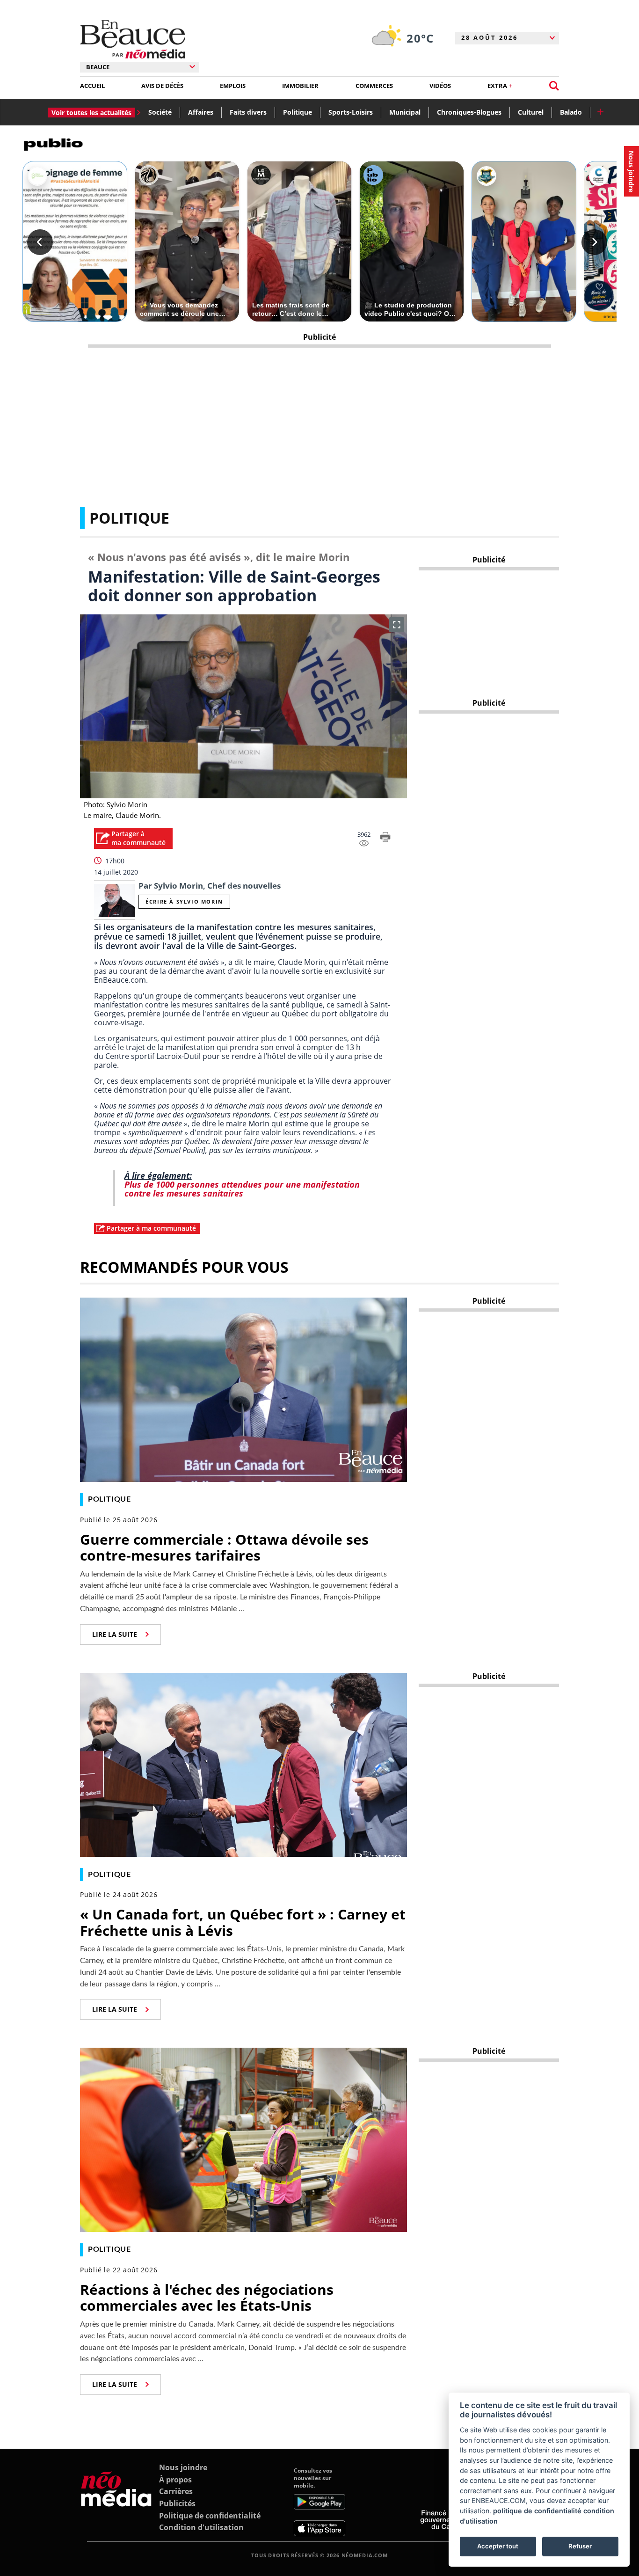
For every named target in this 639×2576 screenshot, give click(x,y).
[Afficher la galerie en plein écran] (397, 625)
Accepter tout (498, 2546)
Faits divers (248, 112)
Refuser (580, 2546)
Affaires (201, 112)
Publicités (177, 2503)
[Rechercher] (554, 86)
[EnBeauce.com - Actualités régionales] (133, 39)
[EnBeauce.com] (116, 2502)
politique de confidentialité (537, 2511)
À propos (175, 2480)
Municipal (405, 112)
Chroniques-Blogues (469, 112)
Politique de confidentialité (210, 2516)
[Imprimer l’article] (385, 839)
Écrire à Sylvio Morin (184, 901)
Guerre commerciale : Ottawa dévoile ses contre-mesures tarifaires (224, 1547)
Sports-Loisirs (351, 112)
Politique (298, 112)
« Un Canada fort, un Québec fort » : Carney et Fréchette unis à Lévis (243, 1922)
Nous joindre (183, 2467)
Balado (571, 112)
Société (160, 112)
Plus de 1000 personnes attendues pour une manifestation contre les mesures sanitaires (242, 1189)
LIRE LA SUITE (115, 1634)
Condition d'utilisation (201, 2527)
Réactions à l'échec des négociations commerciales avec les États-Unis (207, 2298)
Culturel (531, 112)
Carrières (176, 2491)
